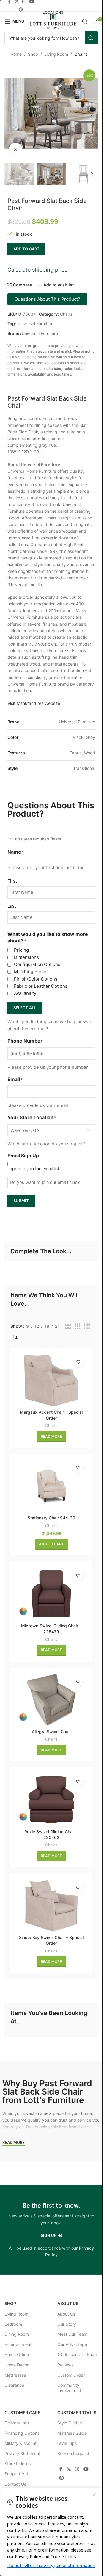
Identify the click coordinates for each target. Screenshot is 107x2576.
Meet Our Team (72, 2334)
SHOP (10, 2303)
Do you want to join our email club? (45, 1182)
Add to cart (26, 249)
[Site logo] (53, 21)
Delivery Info (17, 2423)
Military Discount (21, 2443)
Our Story (67, 2324)
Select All (25, 1008)
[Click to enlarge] (16, 149)
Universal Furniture (35, 324)
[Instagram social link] (77, 2469)
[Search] (85, 21)
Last (12, 906)
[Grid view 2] (68, 1326)
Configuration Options (37, 964)
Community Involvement (69, 2388)
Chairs (81, 54)
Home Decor (16, 2365)
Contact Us (15, 2484)
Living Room (56, 54)
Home (16, 54)
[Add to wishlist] (78, 1362)
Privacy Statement (22, 2453)
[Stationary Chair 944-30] (51, 1486)
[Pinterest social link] (21, 10)
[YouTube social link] (86, 2469)
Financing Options (22, 2433)
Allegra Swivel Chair (51, 1731)
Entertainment (18, 2344)
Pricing (21, 950)
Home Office (17, 2354)
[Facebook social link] (61, 2469)
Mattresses (15, 2375)
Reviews (65, 2365)
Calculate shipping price (37, 270)
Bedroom (13, 2324)
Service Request (73, 2453)
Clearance (14, 2385)
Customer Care (22, 2413)
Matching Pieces (31, 971)
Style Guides (70, 2423)
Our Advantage (72, 2344)
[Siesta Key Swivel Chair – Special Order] (51, 1905)
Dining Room (17, 2334)
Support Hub (17, 2474)
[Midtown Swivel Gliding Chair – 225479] (51, 1594)
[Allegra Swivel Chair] (51, 1700)
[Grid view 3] (77, 1326)
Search (91, 38)
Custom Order (71, 2375)
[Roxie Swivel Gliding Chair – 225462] (51, 1800)
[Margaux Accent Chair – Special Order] (51, 1380)
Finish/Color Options (36, 979)
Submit (21, 1201)
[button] (10, 114)
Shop (33, 54)
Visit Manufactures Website (34, 703)
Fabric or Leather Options (41, 986)
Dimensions (26, 957)
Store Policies (18, 2463)
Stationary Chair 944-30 (51, 1518)
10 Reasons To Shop (77, 2354)
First (12, 881)
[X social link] (69, 2469)
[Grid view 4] (87, 1326)
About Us (68, 2303)
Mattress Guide (72, 2433)
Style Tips (67, 2443)
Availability (25, 993)
